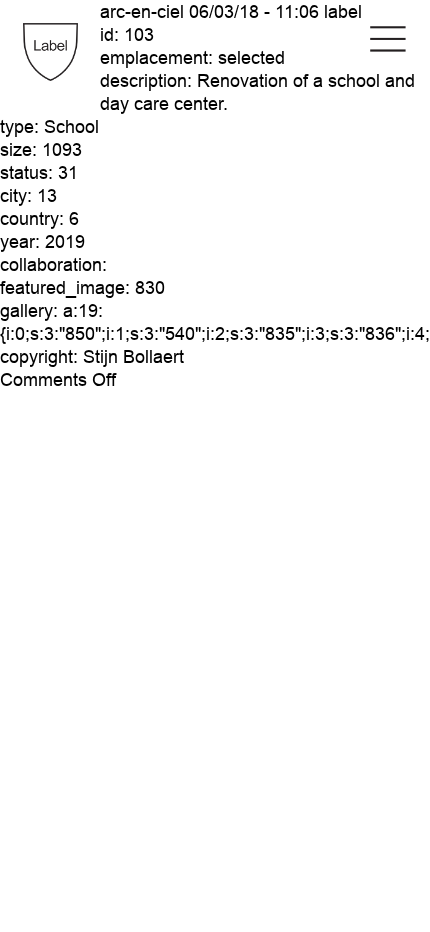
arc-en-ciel (142, 11)
